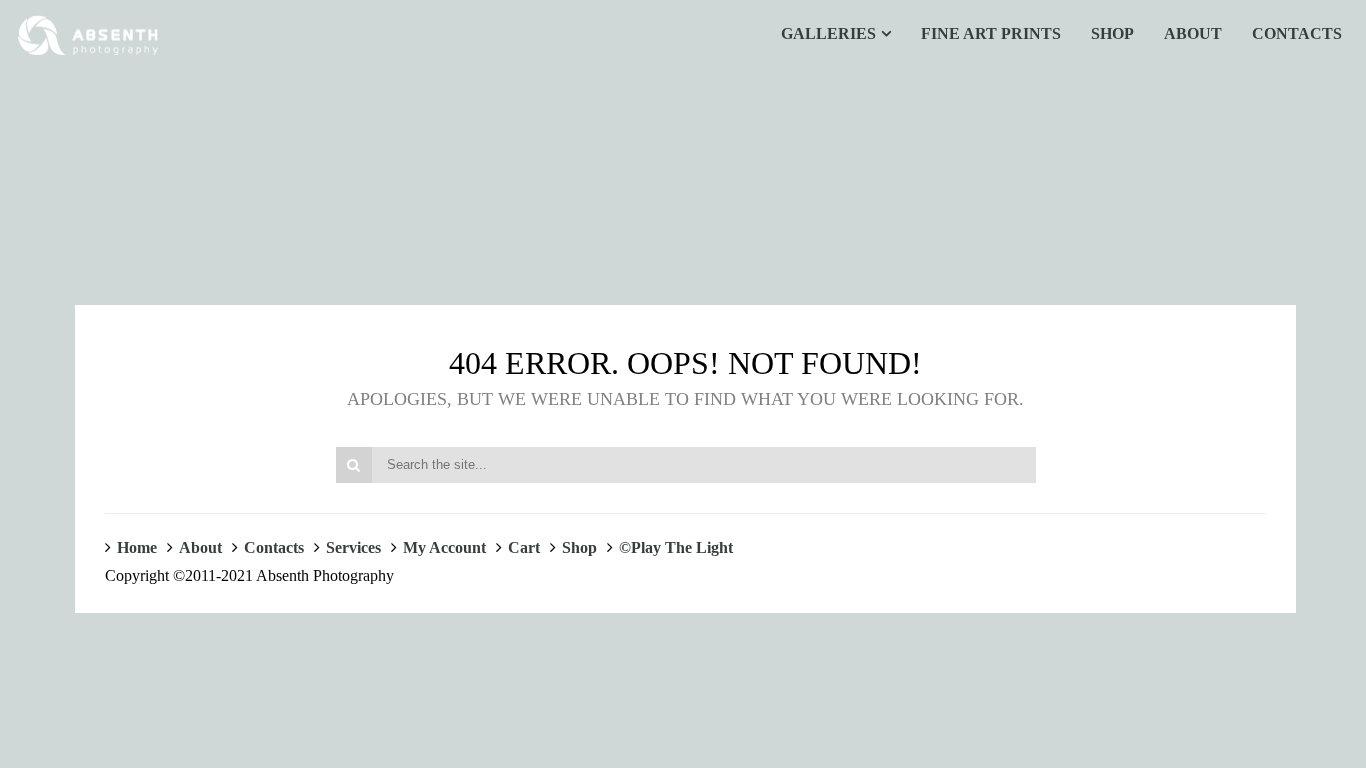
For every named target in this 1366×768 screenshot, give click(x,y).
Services (353, 547)
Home (137, 547)
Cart (524, 547)
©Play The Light (676, 547)
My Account (444, 547)
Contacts (274, 547)
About (200, 547)
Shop (579, 547)
